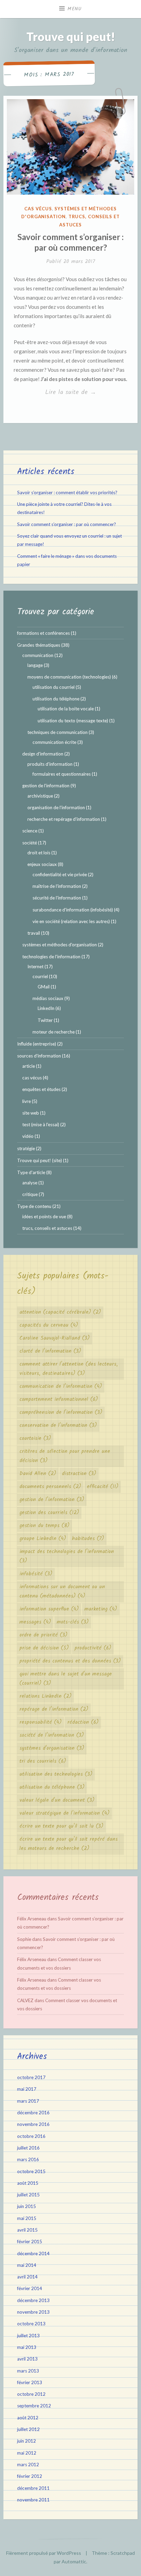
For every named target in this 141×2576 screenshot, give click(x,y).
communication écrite (54, 742)
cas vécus (38, 209)
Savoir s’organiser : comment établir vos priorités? (67, 492)
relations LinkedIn (46, 1696)
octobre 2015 (31, 2171)
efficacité (103, 1487)
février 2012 (30, 2476)
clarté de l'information (50, 1351)
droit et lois (39, 853)
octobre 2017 (31, 2077)
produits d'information (50, 764)
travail (34, 933)
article (29, 1066)
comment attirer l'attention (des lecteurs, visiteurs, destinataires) (69, 1369)
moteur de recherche (54, 1032)
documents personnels (50, 1487)
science (30, 831)
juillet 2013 (28, 2336)
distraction (79, 1474)
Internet (35, 967)
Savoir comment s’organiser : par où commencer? (67, 524)
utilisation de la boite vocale (66, 709)
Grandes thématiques (39, 645)
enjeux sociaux (42, 864)
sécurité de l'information (57, 898)
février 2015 (30, 2242)
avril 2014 (27, 2277)
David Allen (38, 1474)
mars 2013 (28, 2371)
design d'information (43, 754)
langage (35, 665)
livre (27, 1101)
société (30, 843)
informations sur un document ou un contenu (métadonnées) (62, 1592)
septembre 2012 (34, 2406)
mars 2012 (28, 2465)
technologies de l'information (51, 957)
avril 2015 (27, 2230)
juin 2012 (27, 2441)
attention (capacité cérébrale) (60, 1312)
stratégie (26, 1148)
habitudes (88, 1539)
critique (30, 1194)
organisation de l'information (56, 807)
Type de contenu (34, 1206)
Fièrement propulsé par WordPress (44, 2553)
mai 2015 (27, 2218)
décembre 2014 (33, 2253)
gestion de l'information (46, 786)
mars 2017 (28, 2101)
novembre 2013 (33, 2312)
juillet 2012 (28, 2429)
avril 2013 (27, 2359)
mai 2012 (27, 2453)
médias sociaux (48, 998)
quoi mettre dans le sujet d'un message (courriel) (66, 1679)
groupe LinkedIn (43, 1539)
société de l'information (52, 1735)
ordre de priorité (43, 1635)
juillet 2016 (28, 2148)
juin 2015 (27, 2206)
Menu (75, 9)
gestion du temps (44, 1526)
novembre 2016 (33, 2124)
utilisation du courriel (54, 687)
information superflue (49, 1609)
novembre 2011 (33, 2500)
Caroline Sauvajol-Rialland (55, 1338)
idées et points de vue (44, 1217)
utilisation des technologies (56, 1774)
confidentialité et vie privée (60, 875)
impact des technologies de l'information (67, 1556)
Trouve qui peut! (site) (40, 1160)
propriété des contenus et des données (70, 1661)
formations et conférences (43, 633)
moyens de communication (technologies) (69, 677)
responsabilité (41, 1722)
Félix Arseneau (32, 1919)
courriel (40, 976)
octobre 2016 (31, 2136)
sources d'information (39, 1056)
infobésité (36, 1574)
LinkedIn (46, 1008)
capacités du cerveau (49, 1325)
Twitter (45, 1020)
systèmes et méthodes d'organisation (60, 945)
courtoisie (35, 1438)
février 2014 (30, 2288)
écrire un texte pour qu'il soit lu (61, 1826)
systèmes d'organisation (52, 1748)
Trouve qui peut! (71, 36)
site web (31, 1113)
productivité (93, 1648)
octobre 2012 (31, 2394)
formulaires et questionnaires (62, 774)
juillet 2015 (28, 2195)
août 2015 (28, 2183)
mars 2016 (28, 2159)
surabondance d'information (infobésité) (73, 910)
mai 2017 (27, 2089)
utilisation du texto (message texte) (73, 721)
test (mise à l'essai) (41, 1125)
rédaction (83, 1722)
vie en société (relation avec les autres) (71, 921)
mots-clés (73, 1622)
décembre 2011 (33, 2488)
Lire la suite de (86, 393)
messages (35, 1622)
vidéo (28, 1136)
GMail (44, 987)
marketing (101, 1609)
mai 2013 (27, 2347)
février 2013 (30, 2382)
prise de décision (44, 1648)
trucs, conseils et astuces (47, 1228)
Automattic (74, 2561)
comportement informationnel (59, 1399)
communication (38, 655)
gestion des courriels (49, 1513)
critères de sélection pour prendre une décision (65, 1456)
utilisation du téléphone (56, 699)
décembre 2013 (33, 2300)
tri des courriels (43, 1761)
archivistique (40, 796)
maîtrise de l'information (57, 886)
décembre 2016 (33, 2113)
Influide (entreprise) (37, 1044)
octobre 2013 (31, 2324)
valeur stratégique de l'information (65, 1813)
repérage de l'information (54, 1709)
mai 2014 (27, 2265)
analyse (30, 1183)
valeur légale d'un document (57, 1800)
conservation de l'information (58, 1425)
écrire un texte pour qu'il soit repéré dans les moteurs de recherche (69, 1844)
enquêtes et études (41, 1089)
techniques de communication (57, 732)
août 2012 (28, 2418)
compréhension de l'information (61, 1412)
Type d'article (31, 1172)
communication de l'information (61, 1386)
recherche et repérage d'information (64, 819)
